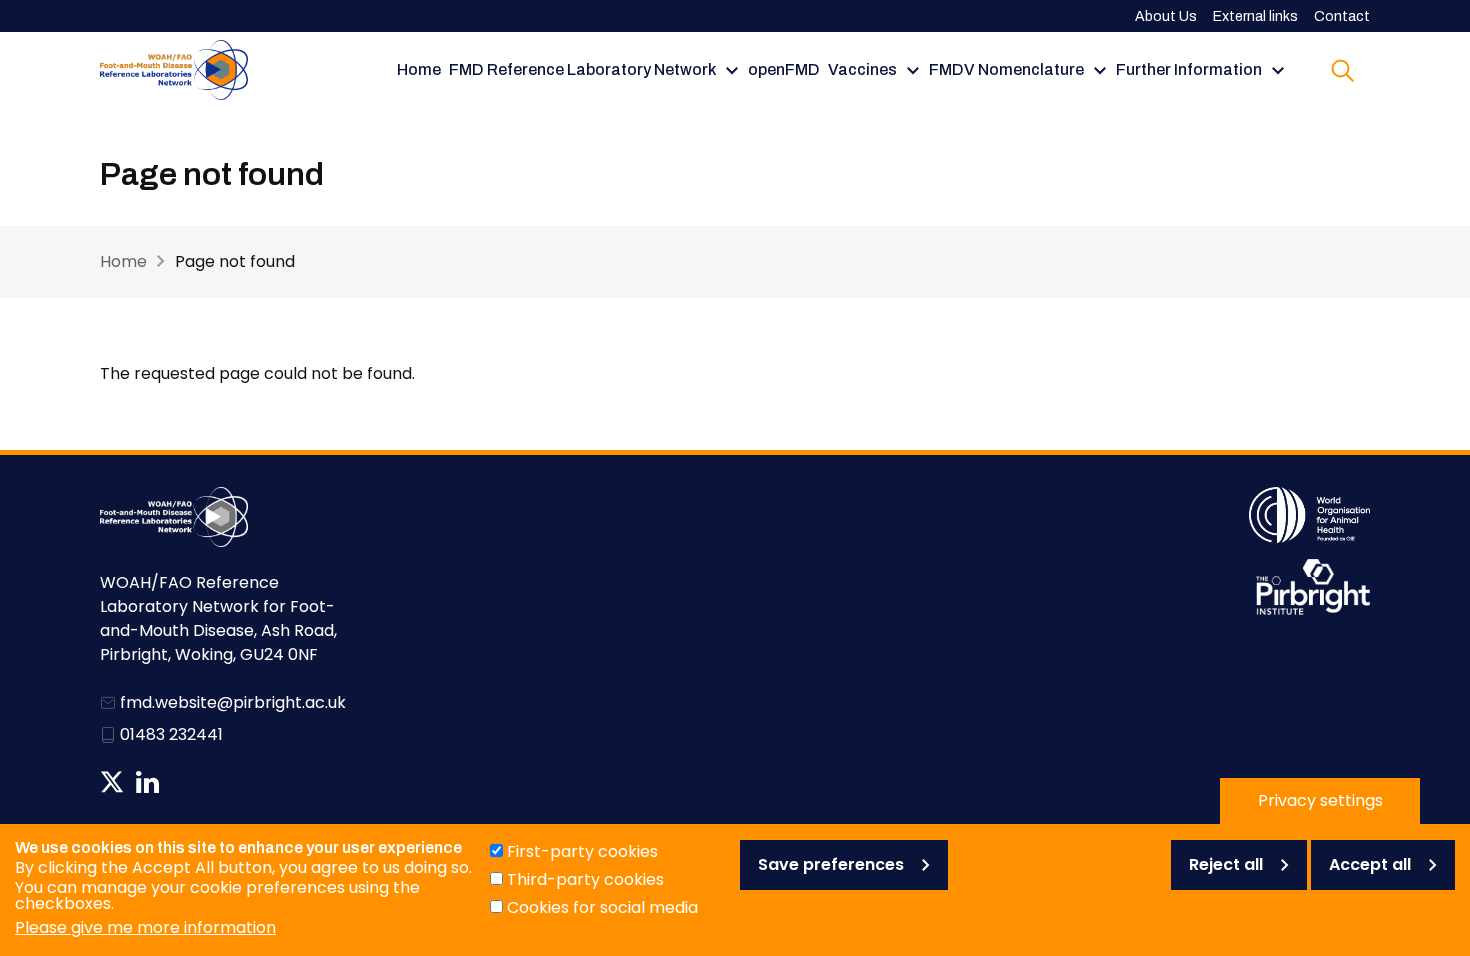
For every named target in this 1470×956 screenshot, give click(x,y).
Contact (1342, 16)
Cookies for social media (602, 907)
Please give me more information (145, 927)
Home (419, 69)
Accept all (1370, 864)
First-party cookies (582, 851)
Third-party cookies (585, 879)
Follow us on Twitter (112, 782)
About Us (1166, 16)
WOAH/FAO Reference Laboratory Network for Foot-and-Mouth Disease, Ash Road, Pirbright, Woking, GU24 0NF (218, 618)
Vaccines (862, 69)
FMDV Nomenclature (1006, 69)
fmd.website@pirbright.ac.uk (233, 702)
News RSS (182, 782)
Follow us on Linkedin (147, 782)
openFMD (784, 69)
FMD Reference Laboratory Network (582, 69)
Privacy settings (1320, 800)
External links (1255, 16)
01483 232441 (171, 734)
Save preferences (831, 864)
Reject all (1226, 864)
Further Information (1189, 69)
